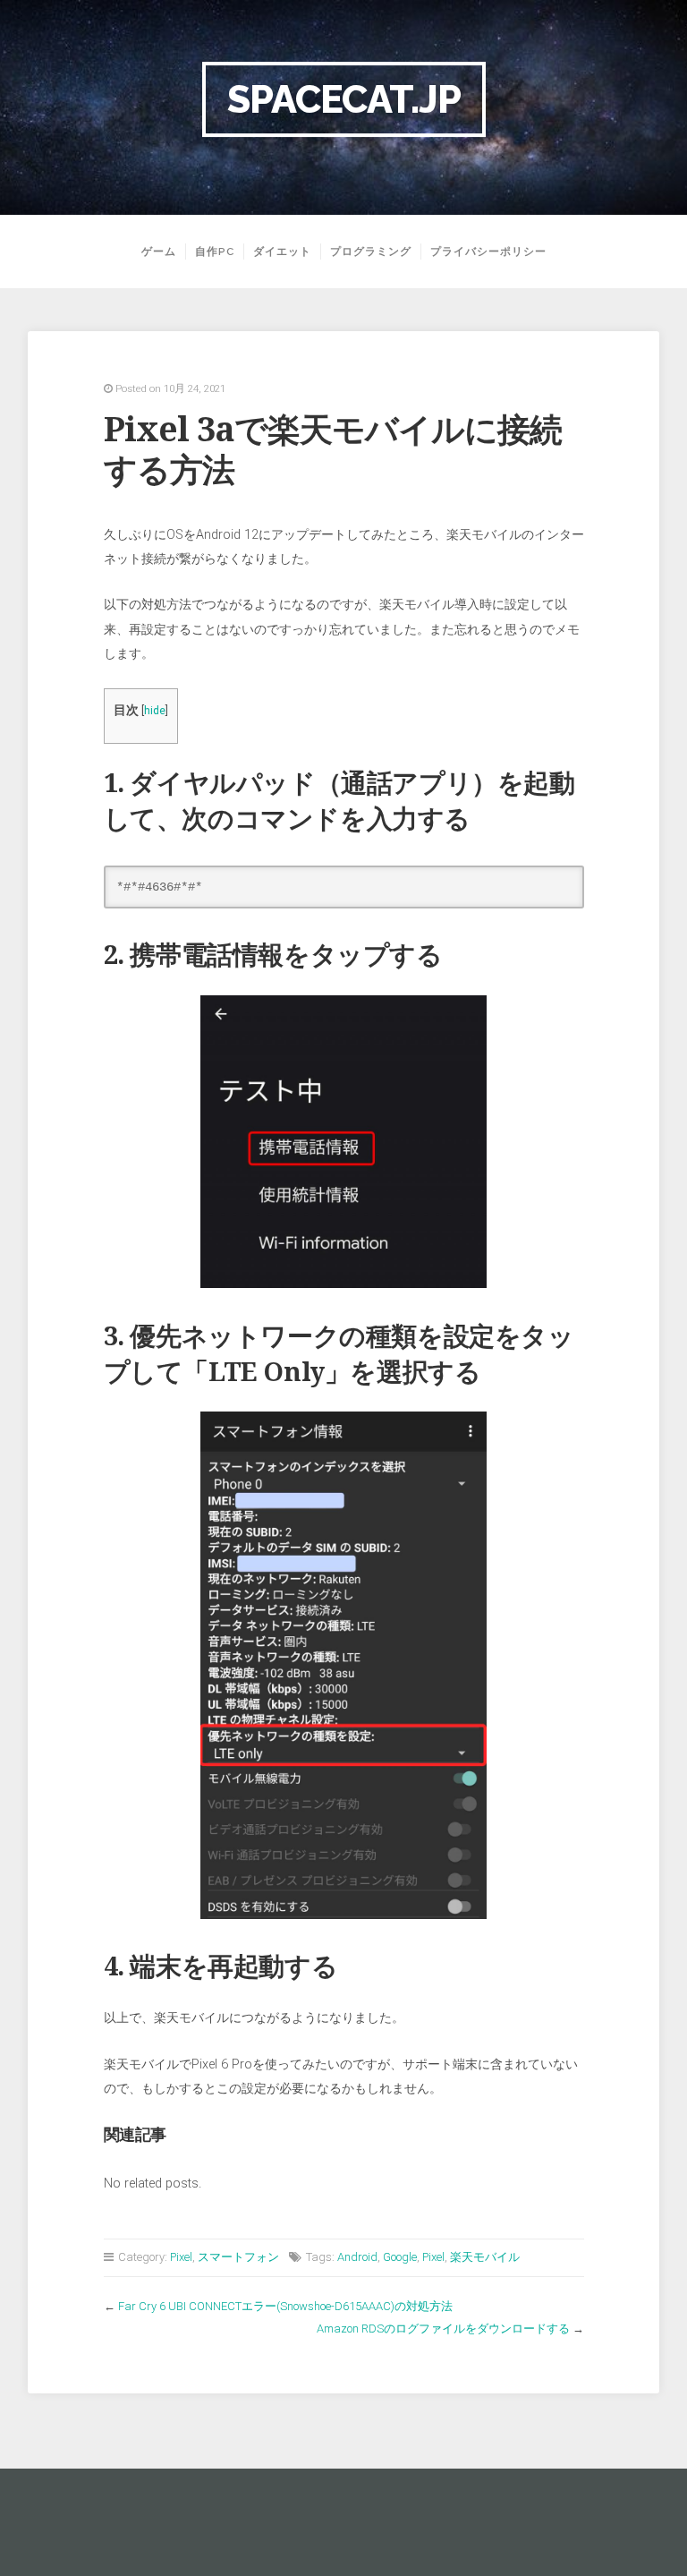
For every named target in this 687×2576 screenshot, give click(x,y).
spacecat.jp (344, 99)
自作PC (215, 252)
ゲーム (159, 252)
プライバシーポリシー (488, 252)
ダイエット (282, 252)
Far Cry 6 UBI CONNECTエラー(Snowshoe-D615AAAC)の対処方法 (285, 2306)
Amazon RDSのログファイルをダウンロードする (443, 2329)
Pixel (181, 2257)
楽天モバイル (485, 2257)
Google (400, 2257)
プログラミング (371, 252)
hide (155, 711)
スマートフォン (238, 2257)
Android (357, 2257)
